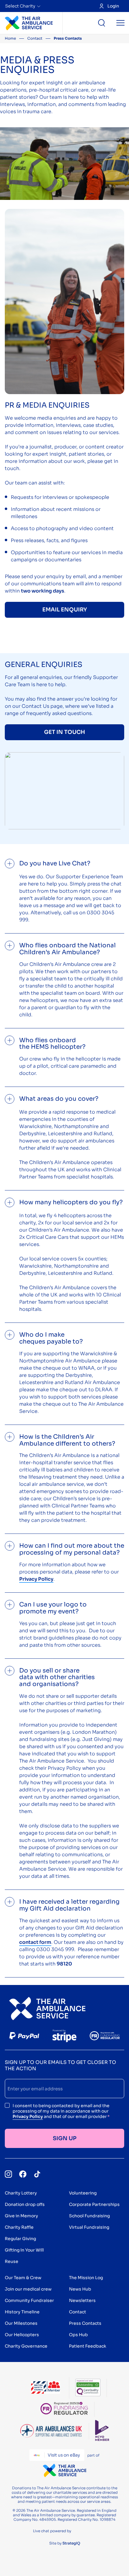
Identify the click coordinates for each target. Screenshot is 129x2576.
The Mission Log (86, 2278)
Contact (35, 38)
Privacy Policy (28, 2116)
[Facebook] (23, 2174)
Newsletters (82, 2300)
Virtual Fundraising (89, 2227)
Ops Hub (78, 2335)
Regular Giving (20, 2239)
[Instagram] (8, 2174)
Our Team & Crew (23, 2278)
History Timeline (22, 2312)
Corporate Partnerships (94, 2204)
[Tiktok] (37, 2174)
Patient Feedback (88, 2346)
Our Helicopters (22, 2335)
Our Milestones (21, 2323)
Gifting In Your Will (24, 2250)
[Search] (102, 23)
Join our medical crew (28, 2289)
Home (10, 38)
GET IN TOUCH (64, 732)
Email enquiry (65, 610)
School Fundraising (89, 2216)
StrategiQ (71, 2543)
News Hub (80, 2289)
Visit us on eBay (64, 2455)
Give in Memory (21, 2216)
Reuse (12, 2261)
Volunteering (83, 2193)
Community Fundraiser (29, 2300)
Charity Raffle (19, 2227)
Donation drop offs (25, 2204)
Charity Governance (26, 2346)
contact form (35, 1942)
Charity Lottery (21, 2193)
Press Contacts (85, 2323)
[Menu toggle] (120, 23)
